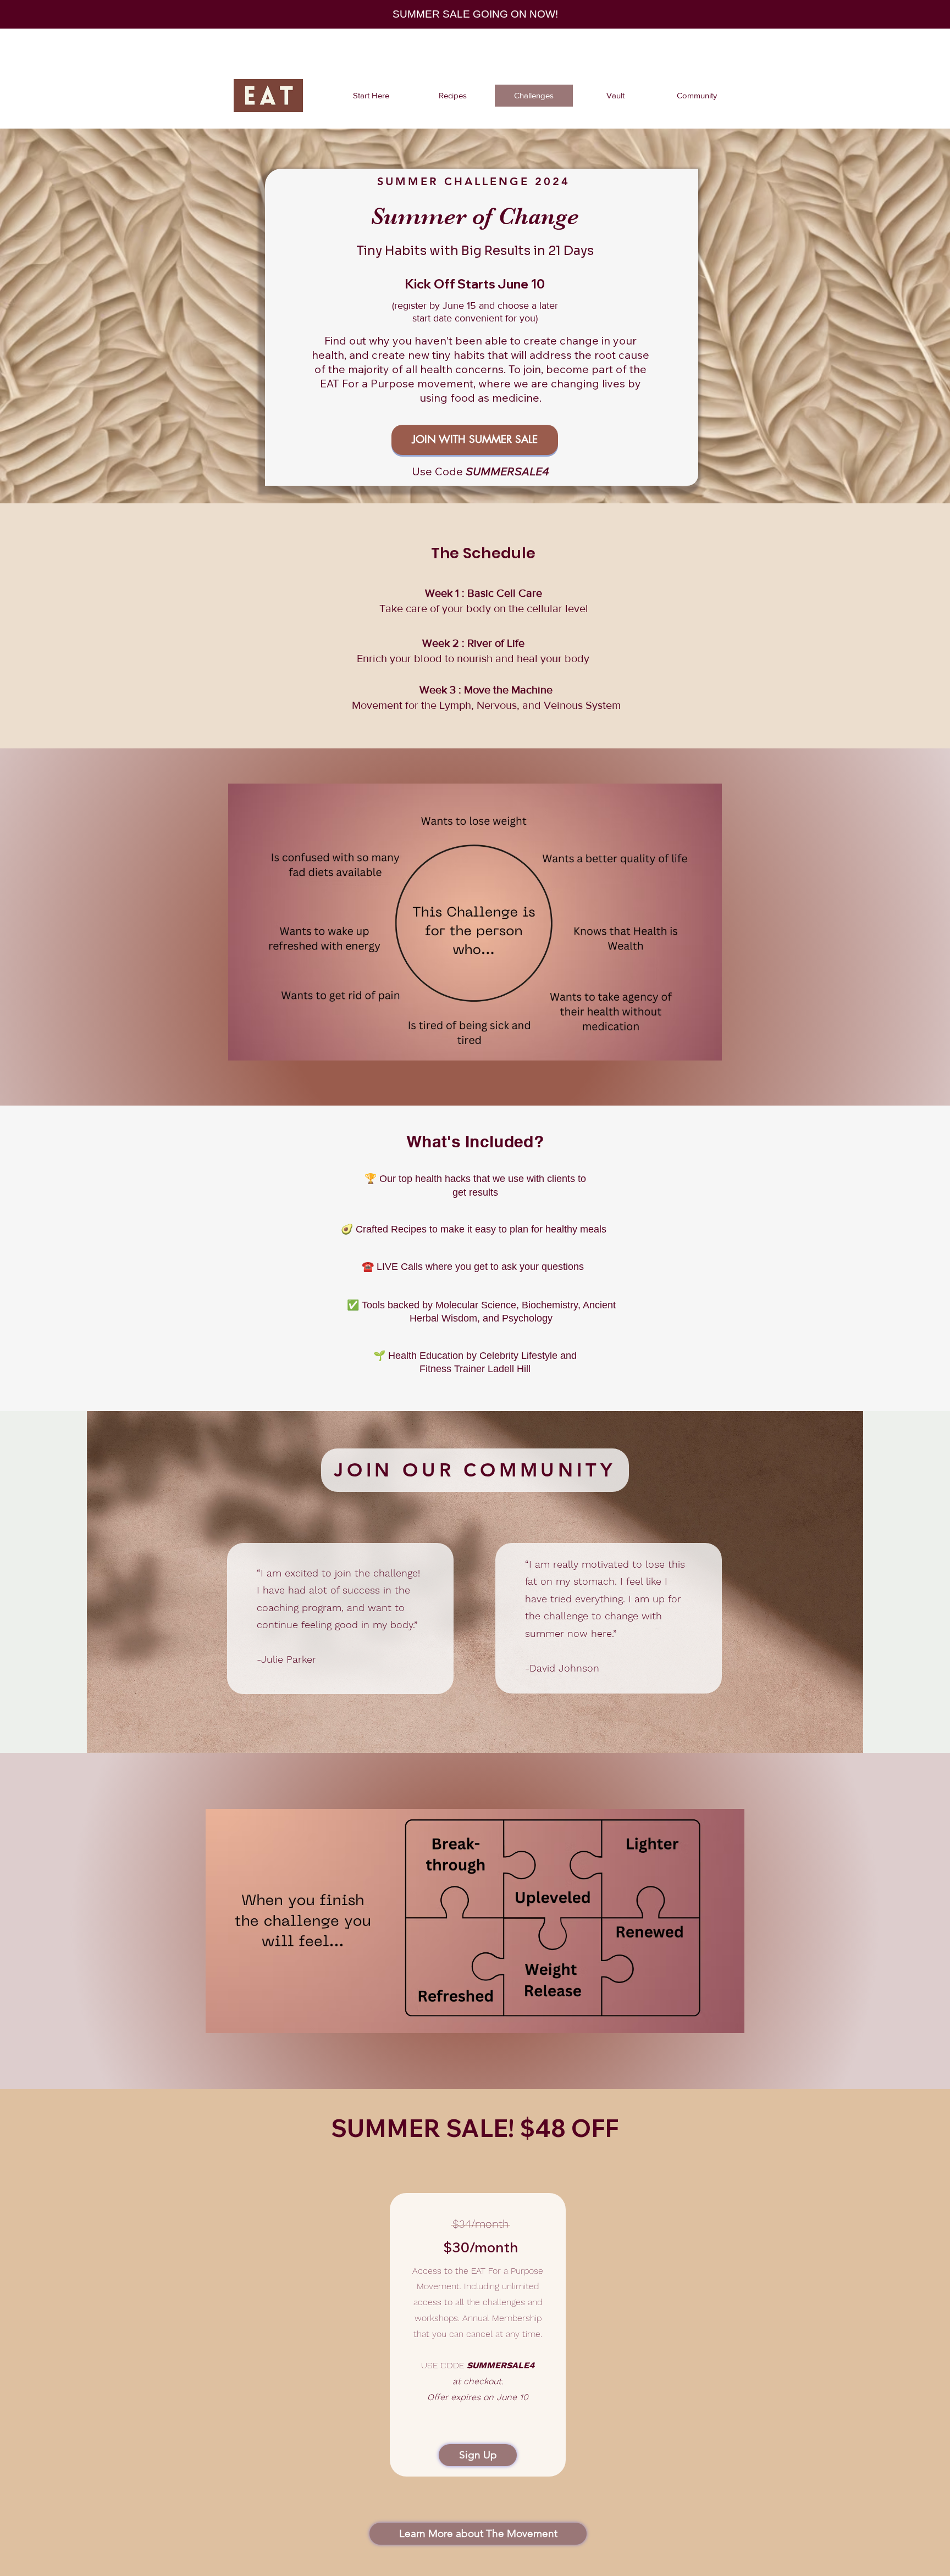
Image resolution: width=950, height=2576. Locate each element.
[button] (474, 1470)
